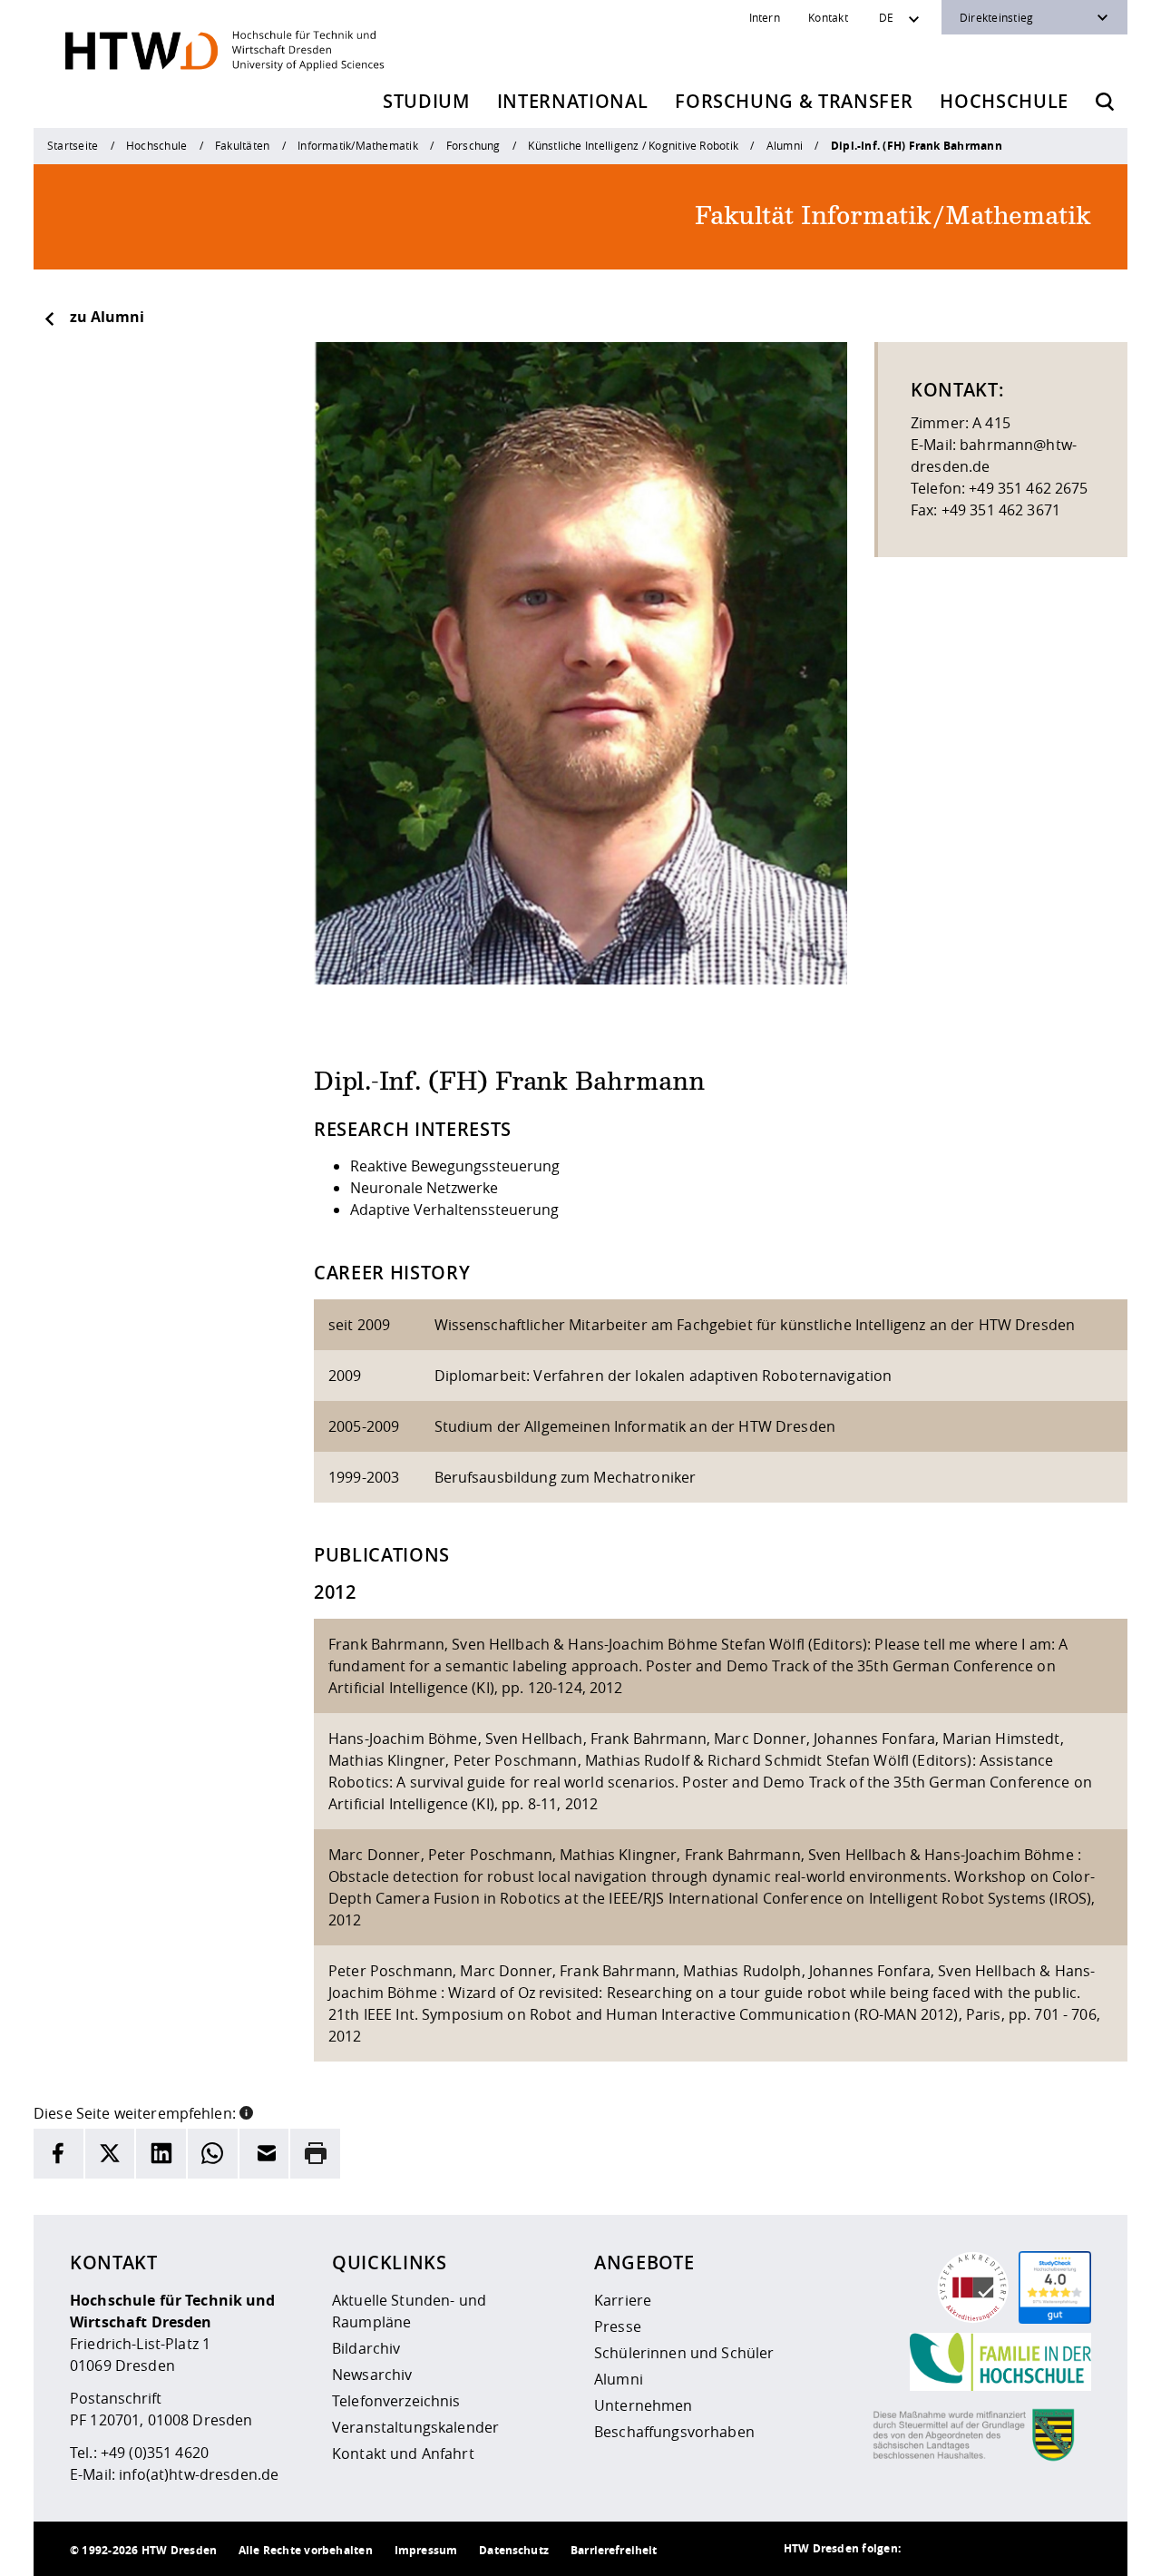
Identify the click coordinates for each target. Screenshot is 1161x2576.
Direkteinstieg (996, 17)
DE (886, 17)
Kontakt (828, 17)
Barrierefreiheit (614, 2550)
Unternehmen (644, 2405)
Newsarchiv (372, 2375)
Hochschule (1004, 101)
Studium (426, 101)
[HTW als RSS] (928, 2549)
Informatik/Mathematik (358, 145)
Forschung (473, 145)
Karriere (623, 2300)
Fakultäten (242, 145)
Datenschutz (514, 2550)
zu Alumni (107, 317)
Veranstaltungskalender (415, 2427)
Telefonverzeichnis (396, 2401)
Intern (765, 17)
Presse (618, 2326)
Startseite (73, 145)
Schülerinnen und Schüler (684, 2353)
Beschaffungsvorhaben (674, 2432)
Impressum (426, 2550)
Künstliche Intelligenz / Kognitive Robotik (633, 145)
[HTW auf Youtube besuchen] (1073, 2549)
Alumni (785, 145)
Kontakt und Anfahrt (403, 2454)
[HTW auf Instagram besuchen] (964, 2549)
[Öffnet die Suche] (1105, 102)
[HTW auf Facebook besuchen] (1037, 2549)
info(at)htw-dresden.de (199, 2474)
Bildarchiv (366, 2348)
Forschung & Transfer (794, 101)
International (573, 101)
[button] (246, 2111)
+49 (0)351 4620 (155, 2453)
